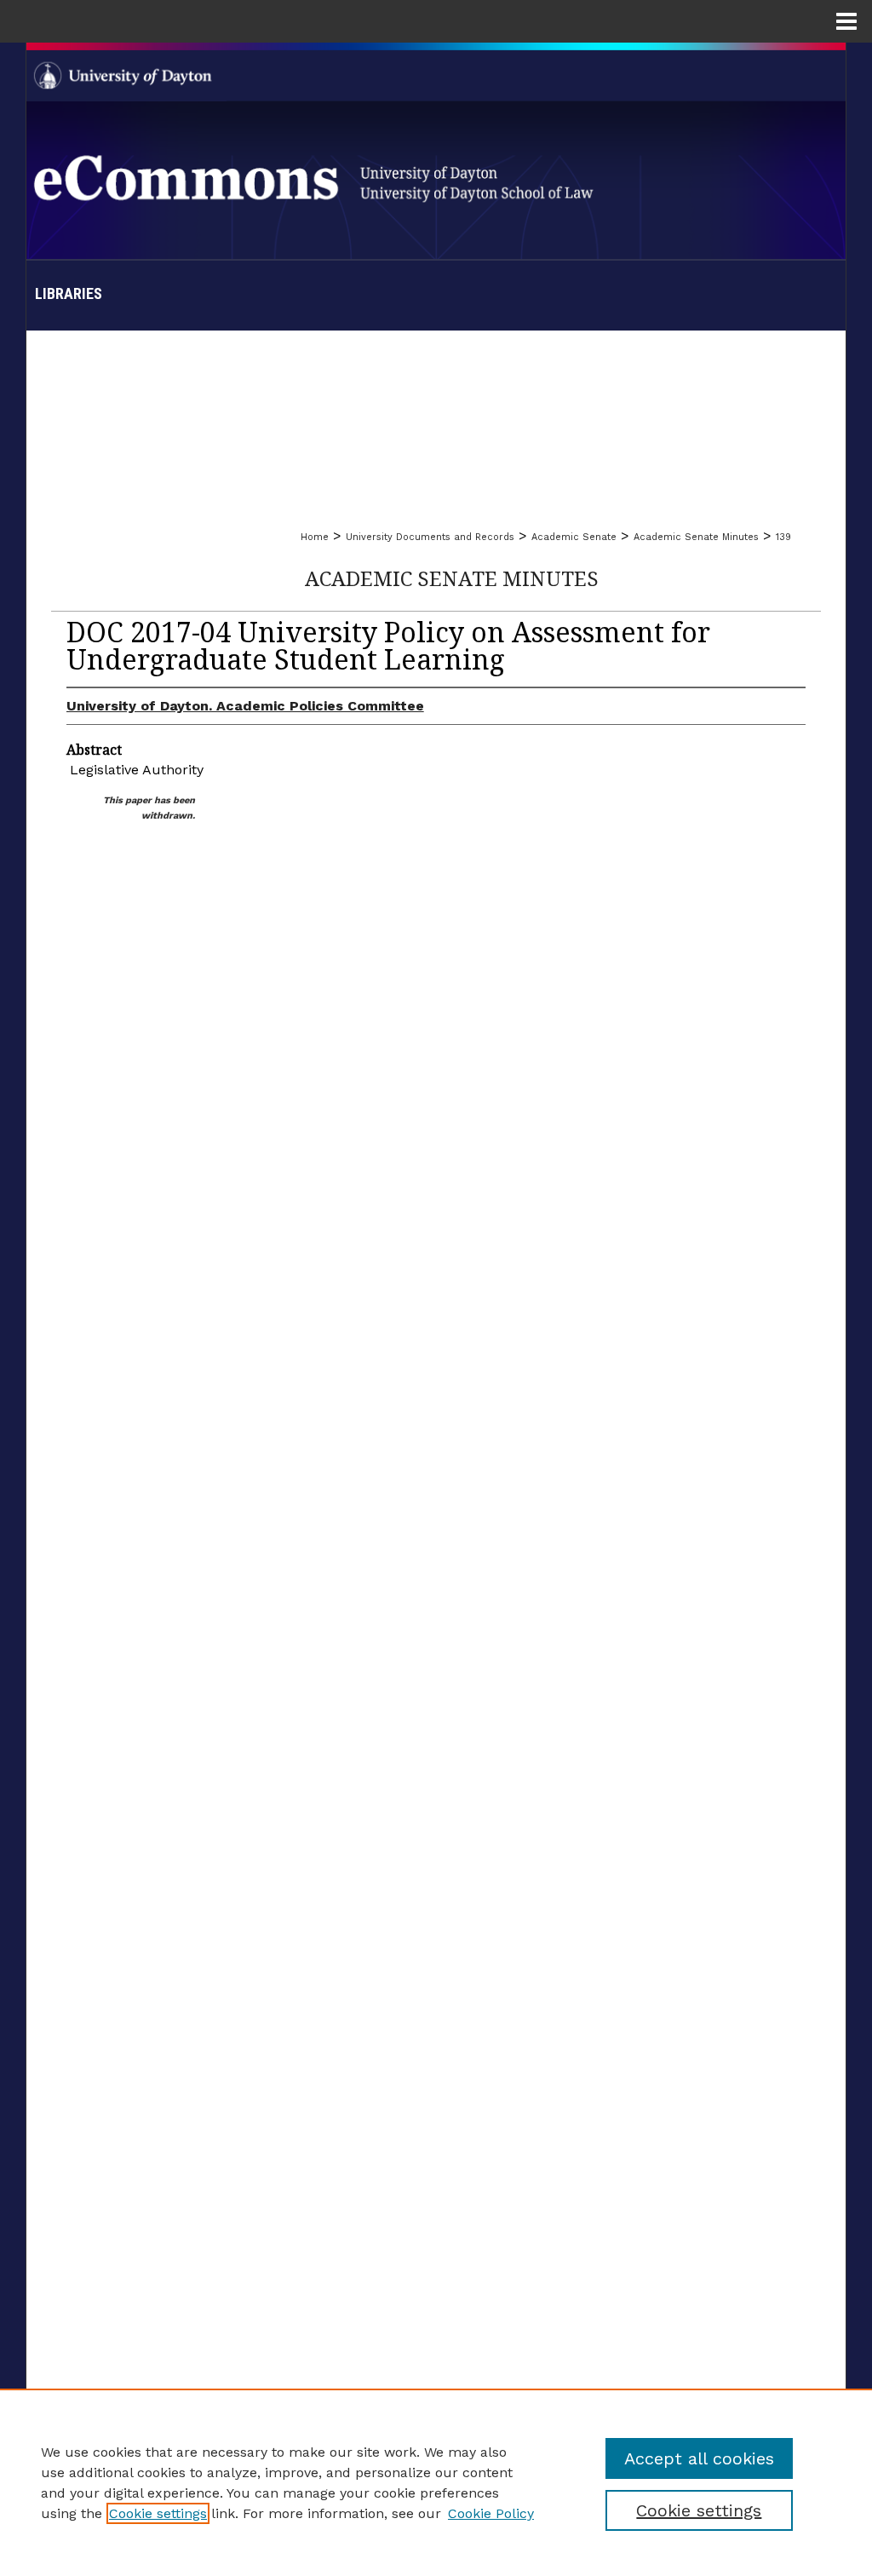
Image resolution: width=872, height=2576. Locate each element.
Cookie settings (158, 2513)
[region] (436, 2482)
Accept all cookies (699, 2458)
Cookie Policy (491, 2513)
